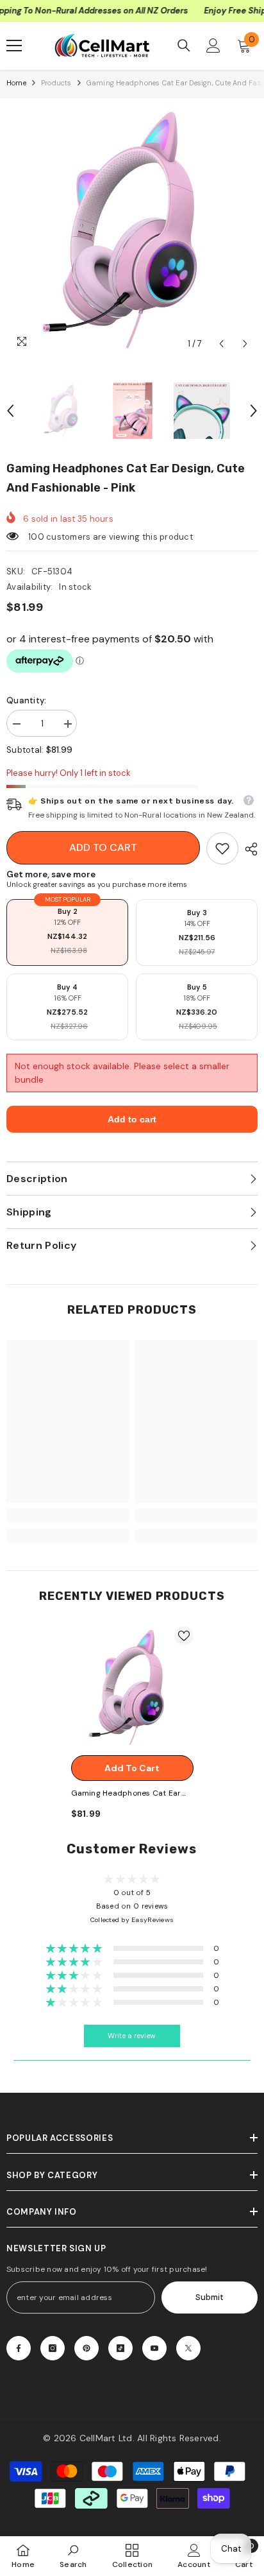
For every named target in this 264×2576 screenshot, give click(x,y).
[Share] (248, 849)
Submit (210, 2297)
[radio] (67, 932)
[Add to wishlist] (184, 1636)
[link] (222, 848)
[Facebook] (19, 2348)
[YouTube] (154, 2348)
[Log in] (213, 46)
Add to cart (103, 847)
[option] (132, 230)
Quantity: (26, 700)
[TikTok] (120, 2348)
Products (56, 83)
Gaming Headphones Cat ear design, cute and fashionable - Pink (130, 1794)
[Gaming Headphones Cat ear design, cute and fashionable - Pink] (132, 1687)
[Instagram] (53, 2348)
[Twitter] (188, 2348)
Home (16, 83)
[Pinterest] (87, 2348)
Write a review (132, 2036)
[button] (221, 344)
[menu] (14, 46)
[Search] (184, 46)
